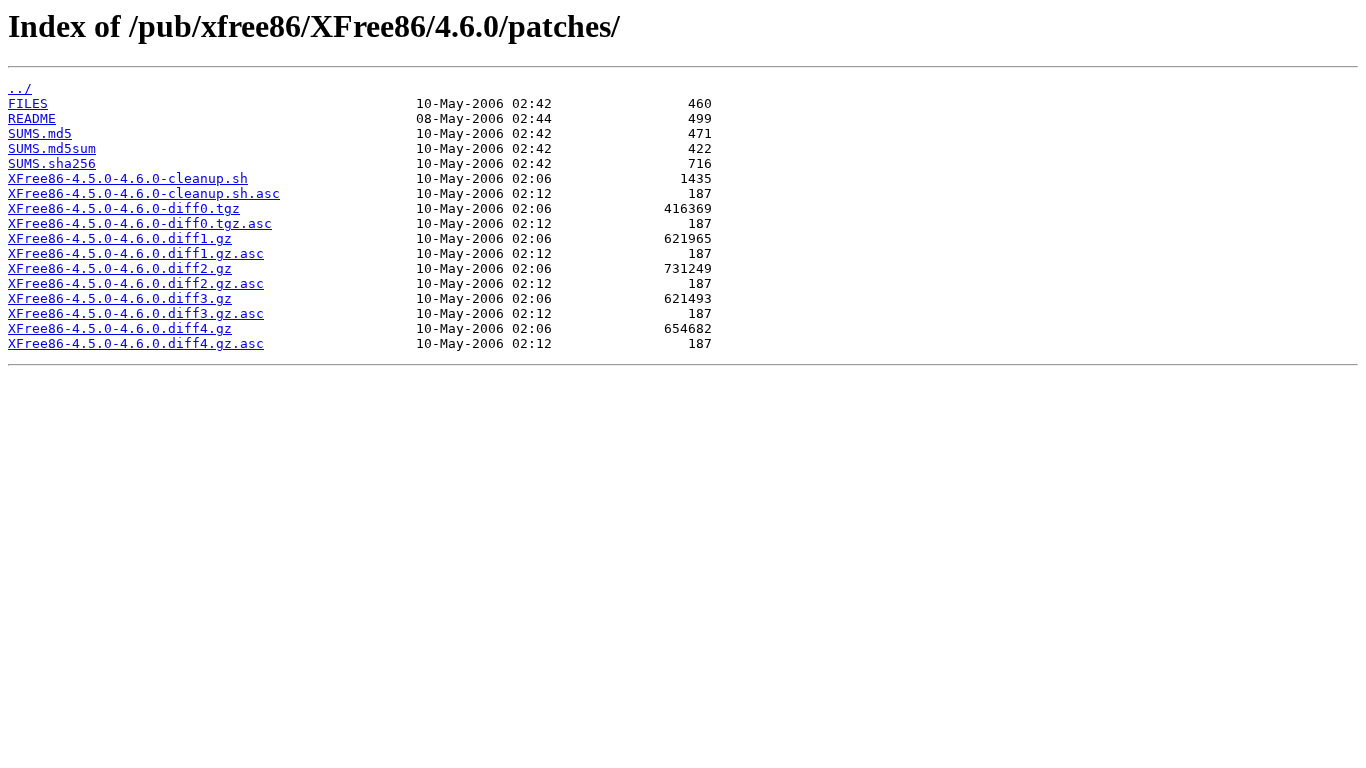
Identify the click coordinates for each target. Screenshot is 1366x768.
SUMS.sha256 (52, 163)
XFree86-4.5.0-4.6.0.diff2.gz (120, 268)
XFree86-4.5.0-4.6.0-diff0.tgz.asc (140, 223)
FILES (28, 103)
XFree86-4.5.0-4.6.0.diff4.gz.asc (136, 343)
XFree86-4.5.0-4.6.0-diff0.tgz (124, 208)
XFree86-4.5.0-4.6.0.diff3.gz (120, 298)
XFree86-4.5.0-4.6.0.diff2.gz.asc (136, 283)
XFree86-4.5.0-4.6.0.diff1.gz (120, 238)
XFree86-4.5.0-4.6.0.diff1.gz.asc (136, 253)
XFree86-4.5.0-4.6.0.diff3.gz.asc (136, 313)
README (32, 118)
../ (20, 88)
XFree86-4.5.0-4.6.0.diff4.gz (120, 328)
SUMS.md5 (40, 133)
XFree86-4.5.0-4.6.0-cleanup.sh (128, 178)
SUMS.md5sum (52, 148)
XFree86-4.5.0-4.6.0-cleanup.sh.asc (144, 193)
